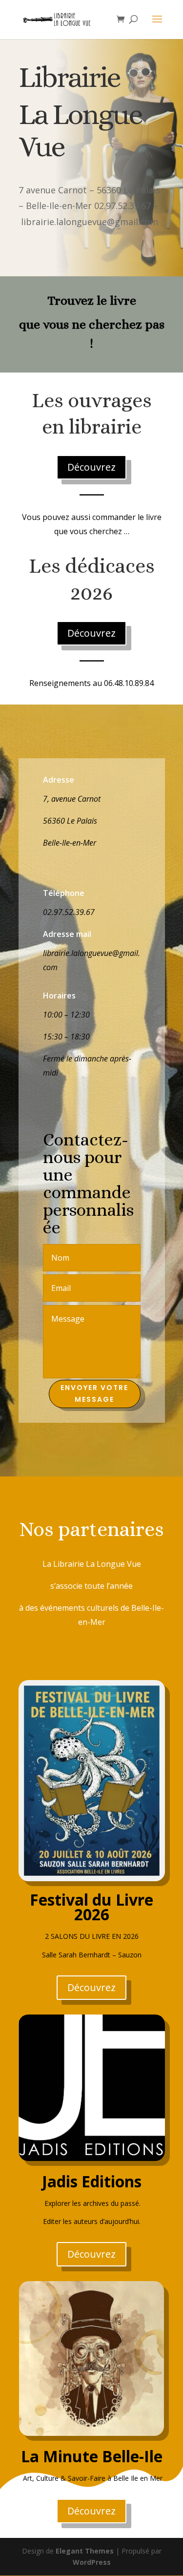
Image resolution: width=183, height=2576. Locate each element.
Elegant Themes (85, 2551)
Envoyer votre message (94, 1393)
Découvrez (91, 467)
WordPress (92, 2562)
